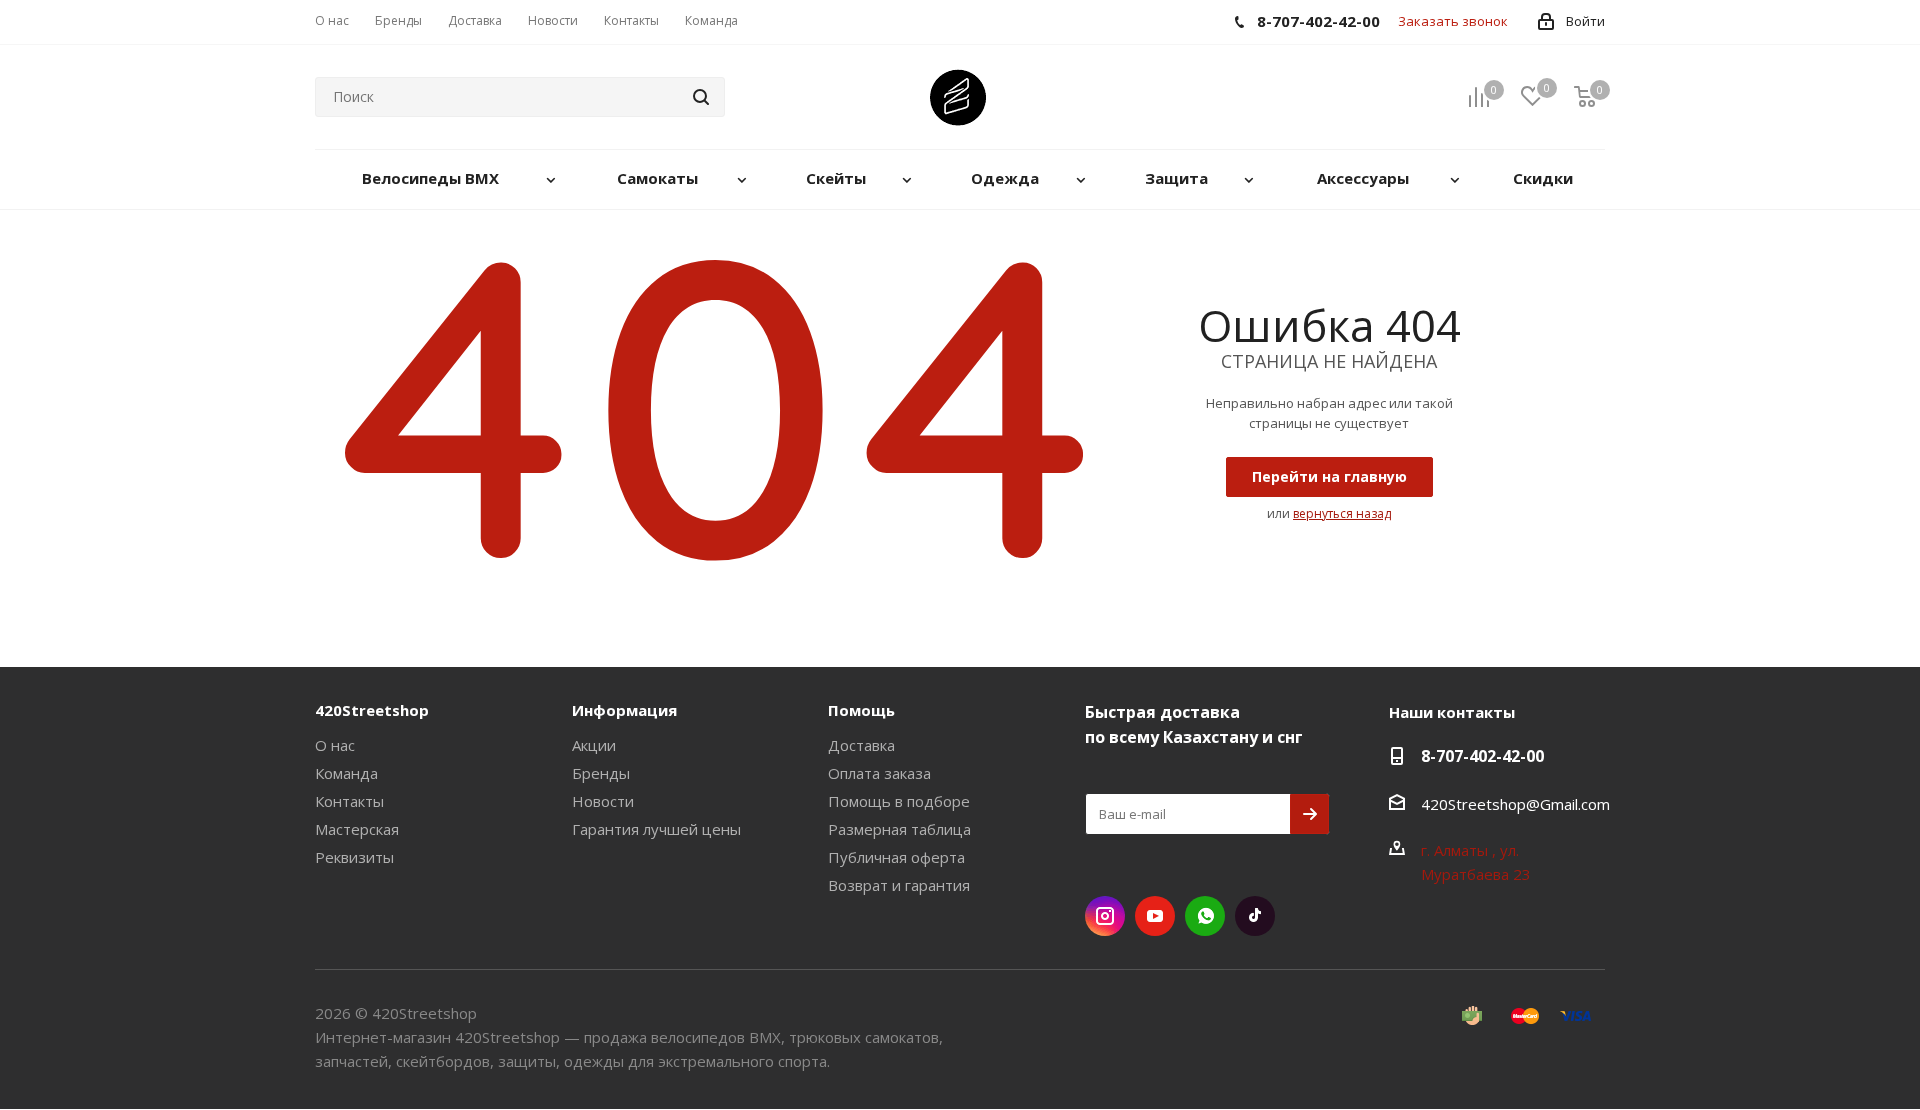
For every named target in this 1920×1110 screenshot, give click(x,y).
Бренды (601, 773)
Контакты (349, 801)
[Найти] (701, 97)
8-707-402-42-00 (1482, 756)
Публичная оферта (896, 857)
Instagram (1105, 916)
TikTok (1255, 916)
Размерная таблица (899, 829)
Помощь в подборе (899, 801)
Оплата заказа (879, 773)
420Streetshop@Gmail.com (1515, 804)
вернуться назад (1342, 513)
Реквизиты (354, 857)
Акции (594, 745)
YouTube (1155, 916)
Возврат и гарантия (899, 885)
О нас (335, 745)
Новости (603, 801)
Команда (346, 773)
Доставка (861, 745)
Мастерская (357, 829)
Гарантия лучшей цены (656, 829)
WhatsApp (1205, 916)
